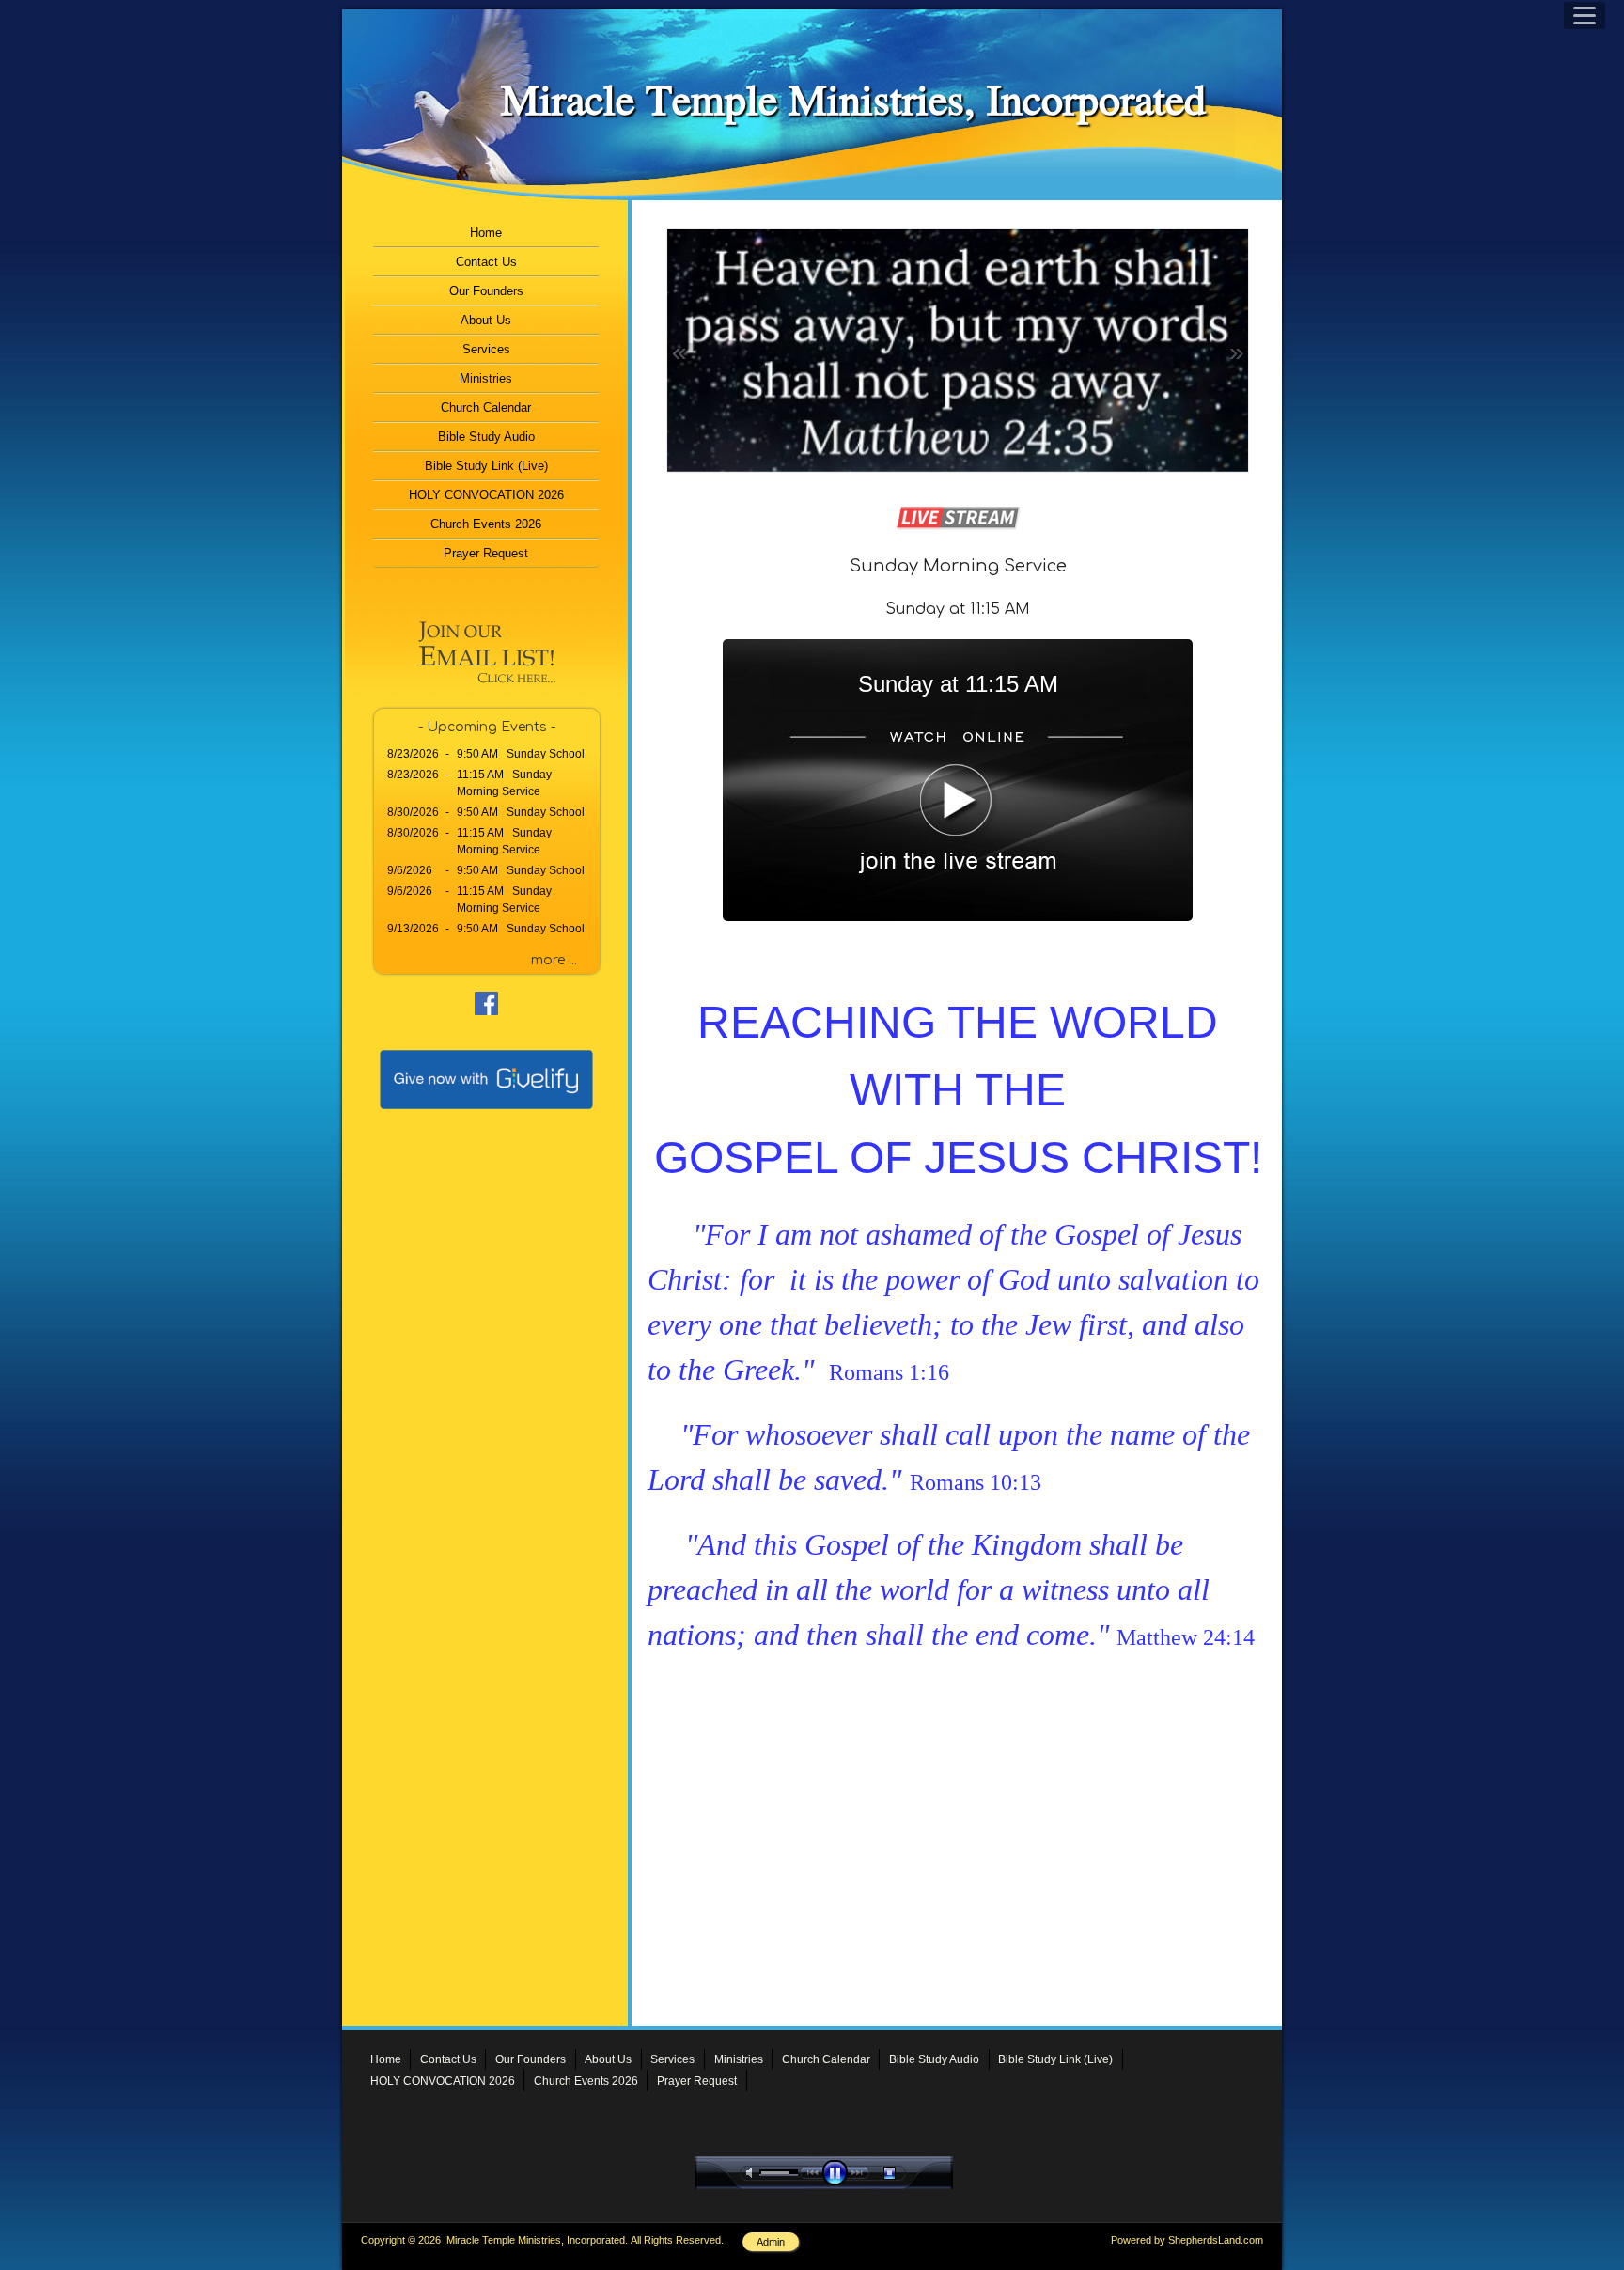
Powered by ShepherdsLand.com (1187, 2240)
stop (906, 2173)
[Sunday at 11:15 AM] (958, 916)
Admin (771, 2242)
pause (839, 2173)
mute (753, 2173)
